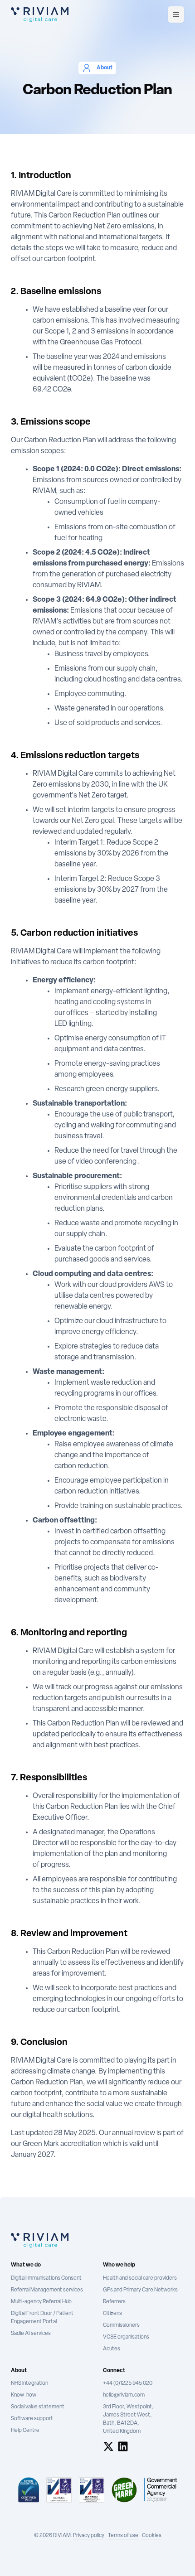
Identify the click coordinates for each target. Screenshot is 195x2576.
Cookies (152, 2536)
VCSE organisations (126, 2337)
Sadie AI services (31, 2334)
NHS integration (29, 2383)
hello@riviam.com (124, 2395)
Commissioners (121, 2325)
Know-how (24, 2395)
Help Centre (25, 2431)
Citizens (112, 2314)
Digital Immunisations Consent (46, 2278)
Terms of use (123, 2536)
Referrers (114, 2302)
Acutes (112, 2349)
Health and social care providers (140, 2278)
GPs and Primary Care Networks (140, 2290)
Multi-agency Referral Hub (41, 2302)
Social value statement (38, 2407)
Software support (32, 2419)
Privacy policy (89, 2536)
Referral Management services (47, 2290)
